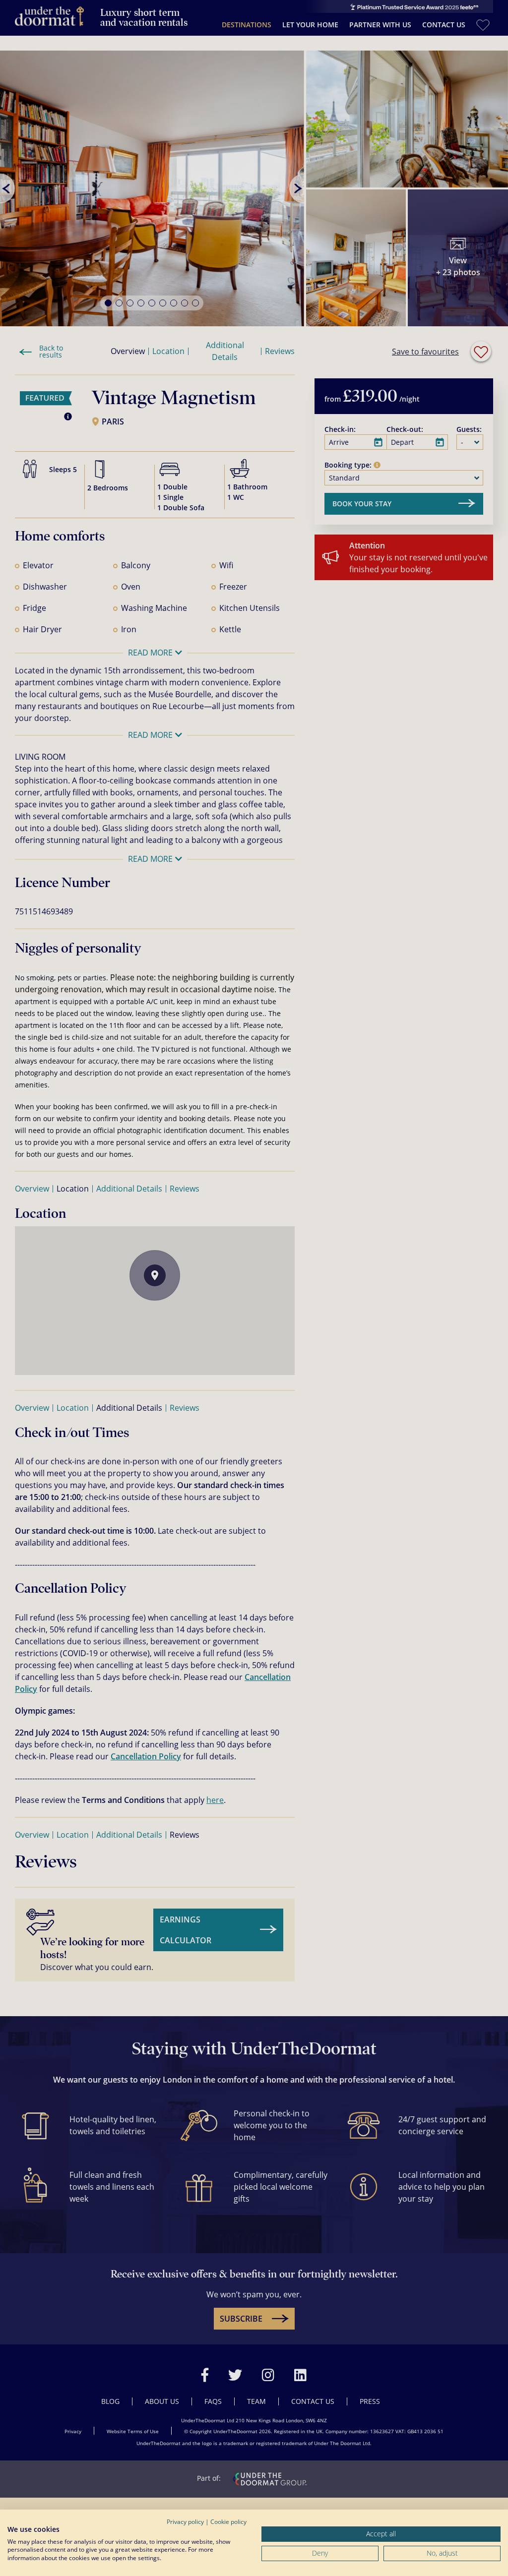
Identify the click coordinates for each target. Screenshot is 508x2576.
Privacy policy (185, 2522)
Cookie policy (228, 2522)
